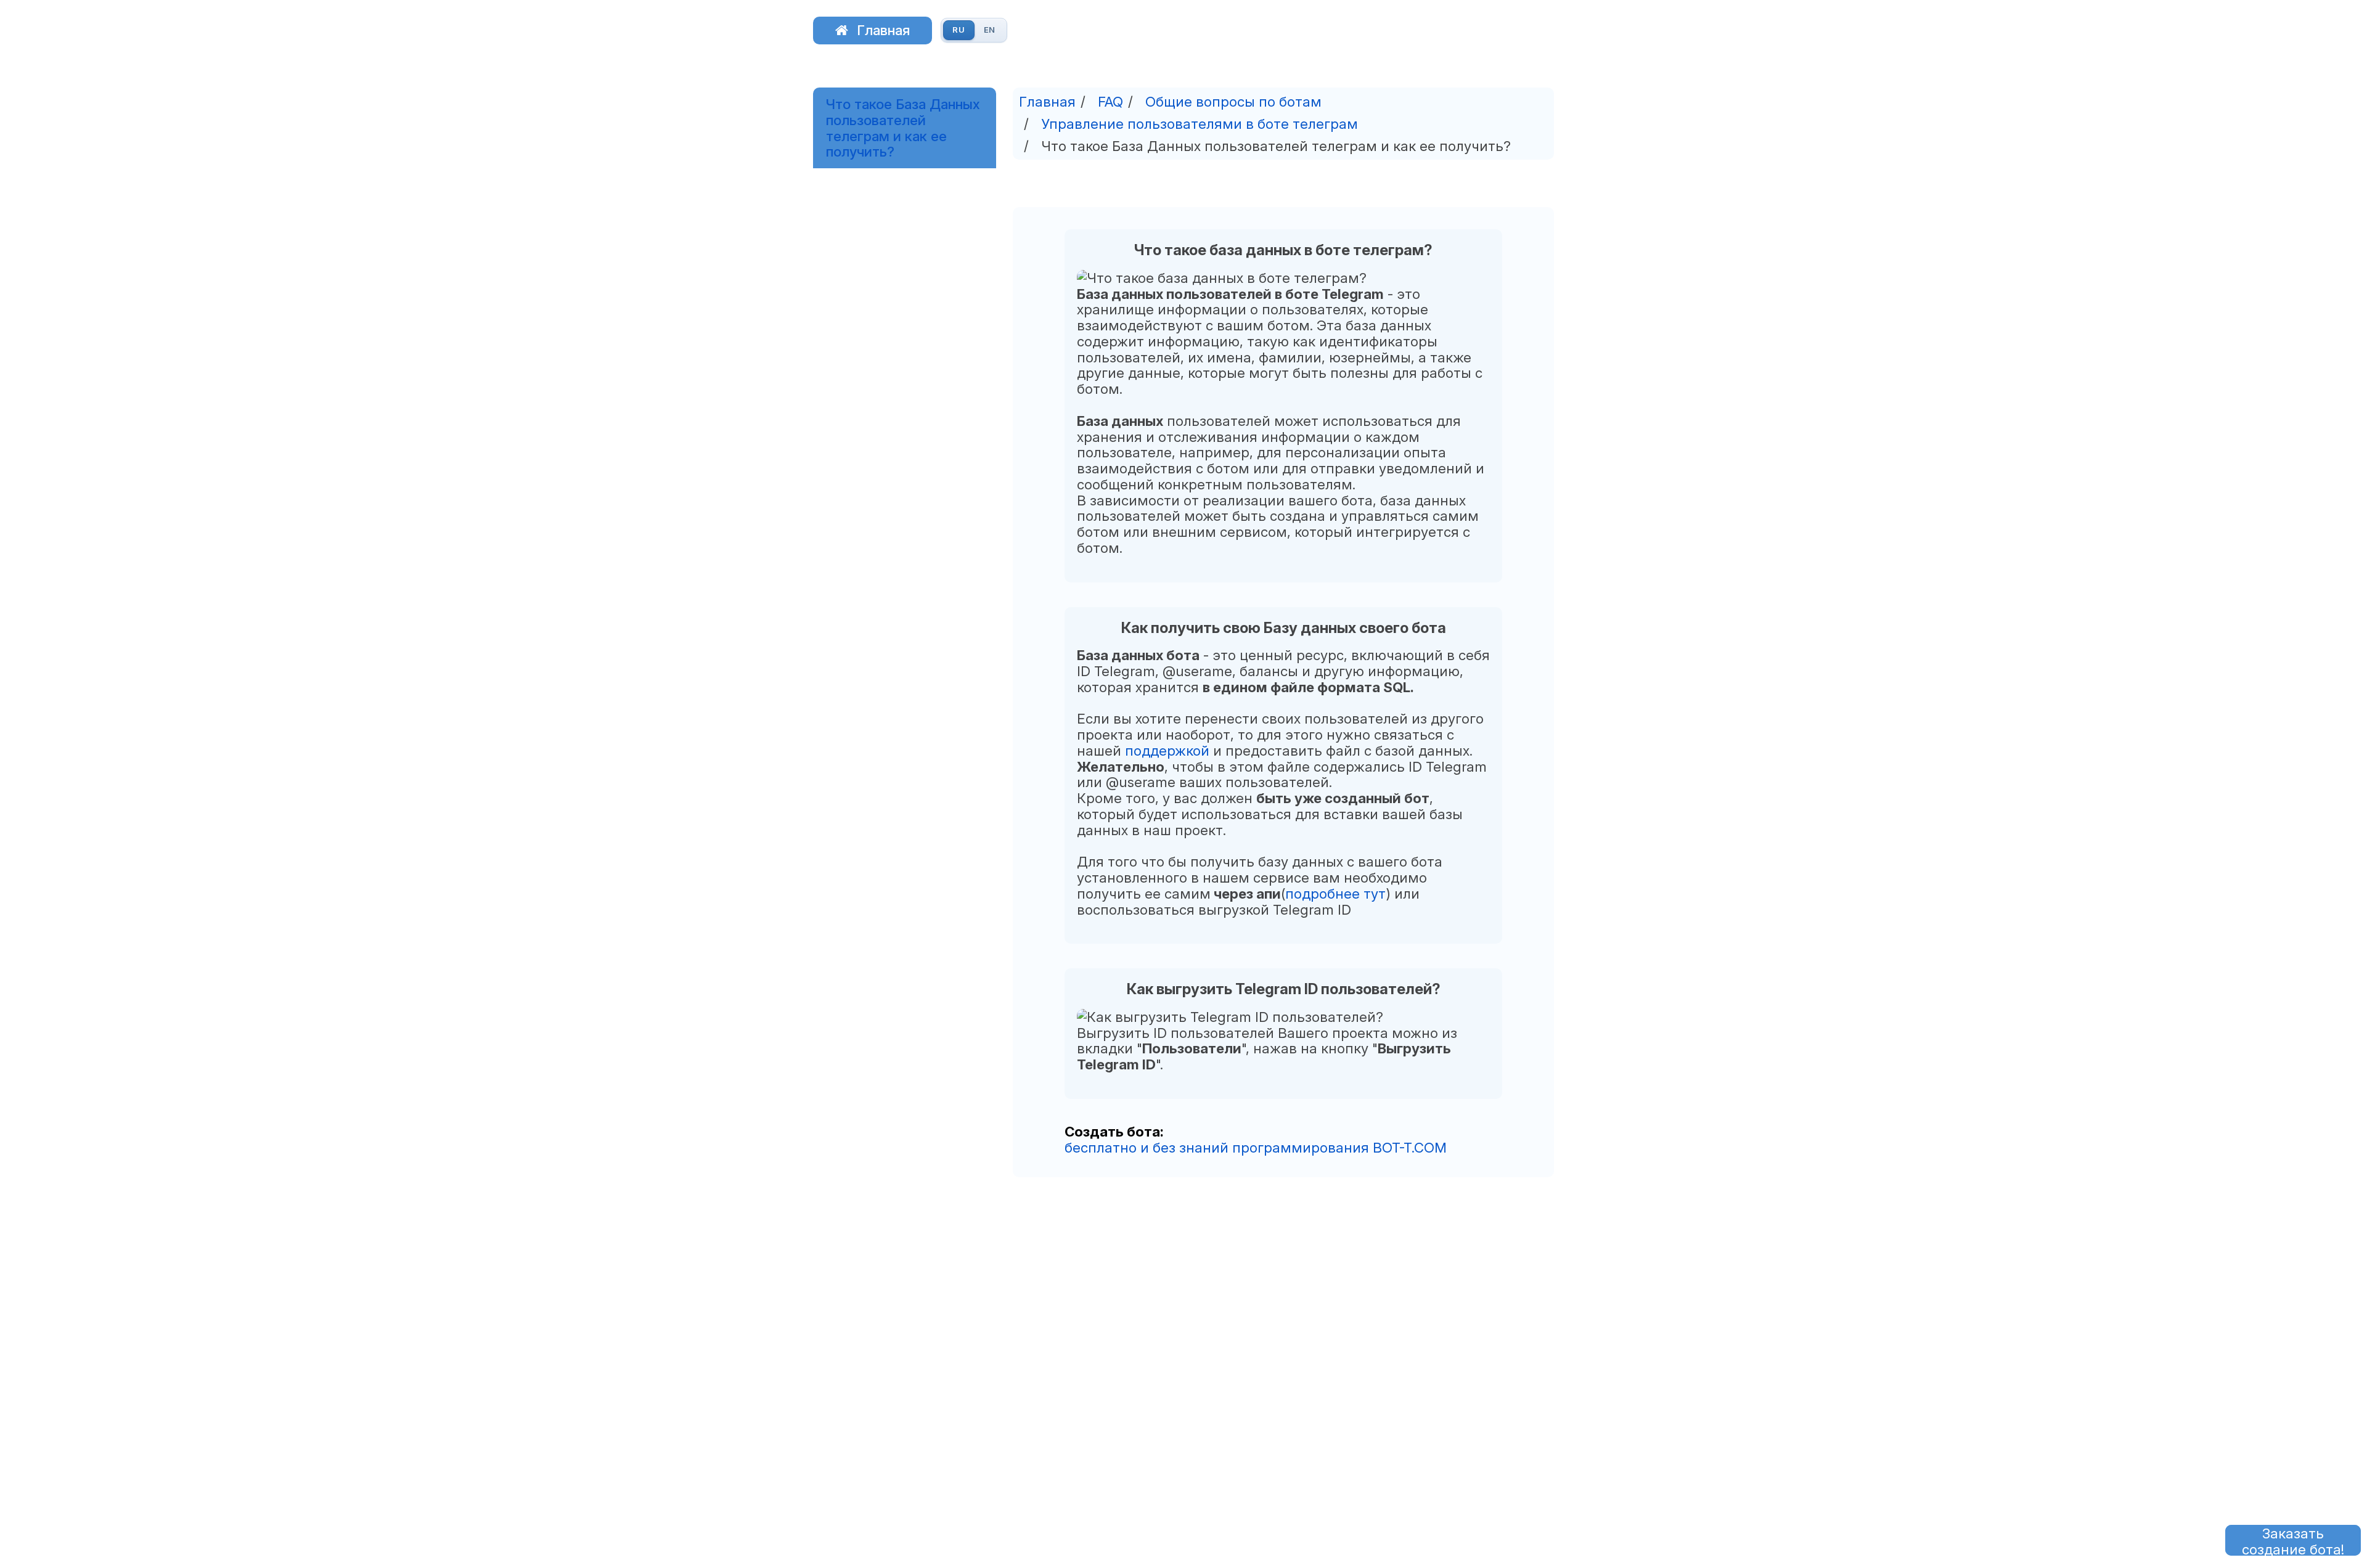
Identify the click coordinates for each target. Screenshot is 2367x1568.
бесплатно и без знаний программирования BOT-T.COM (1256, 1147)
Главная (883, 30)
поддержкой (1167, 750)
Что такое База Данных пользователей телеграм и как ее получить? (903, 128)
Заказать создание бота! (2293, 1540)
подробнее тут (1335, 893)
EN (990, 30)
